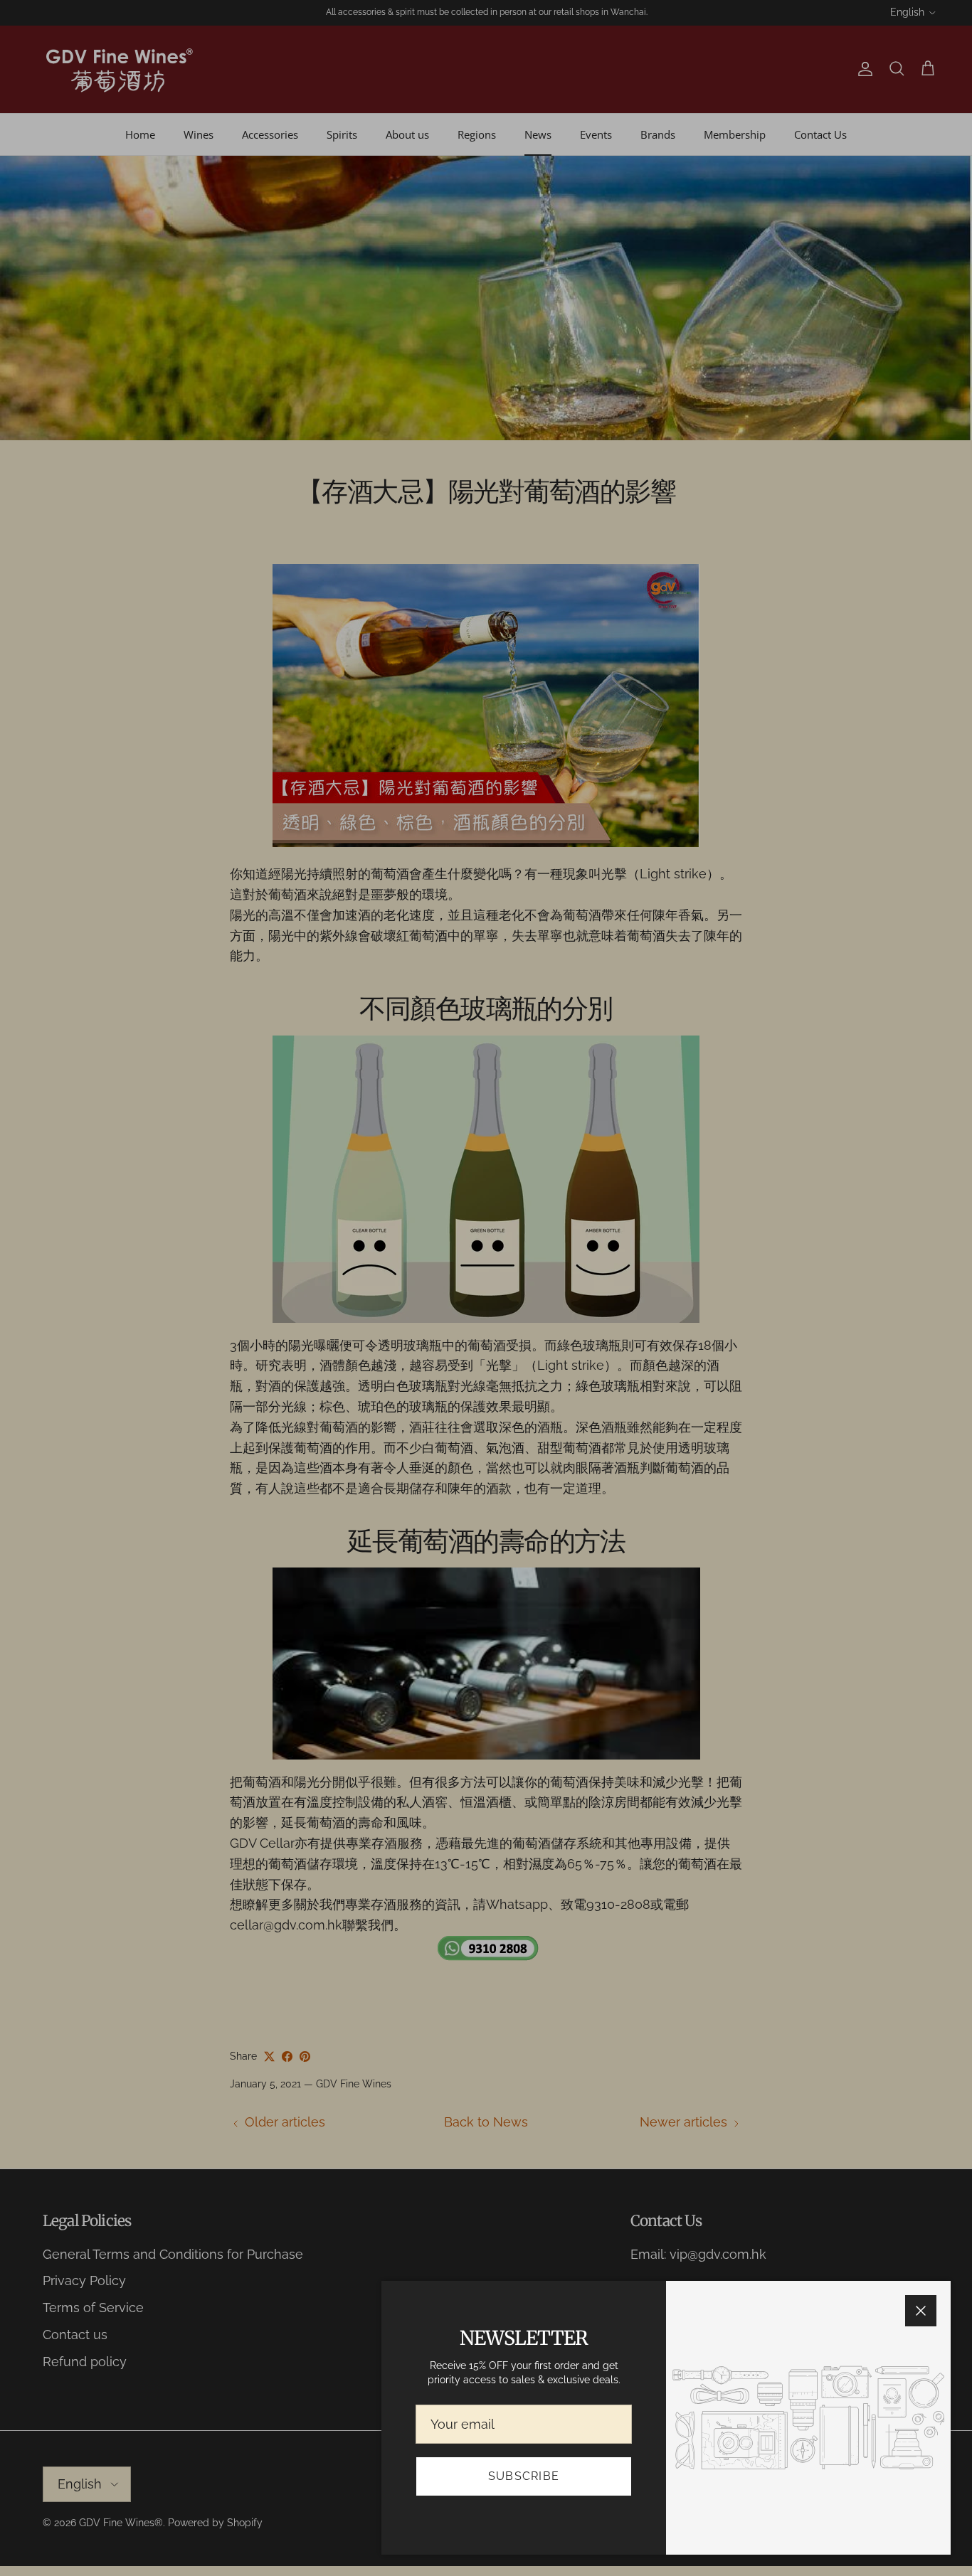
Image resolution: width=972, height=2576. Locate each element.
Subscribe (524, 2476)
